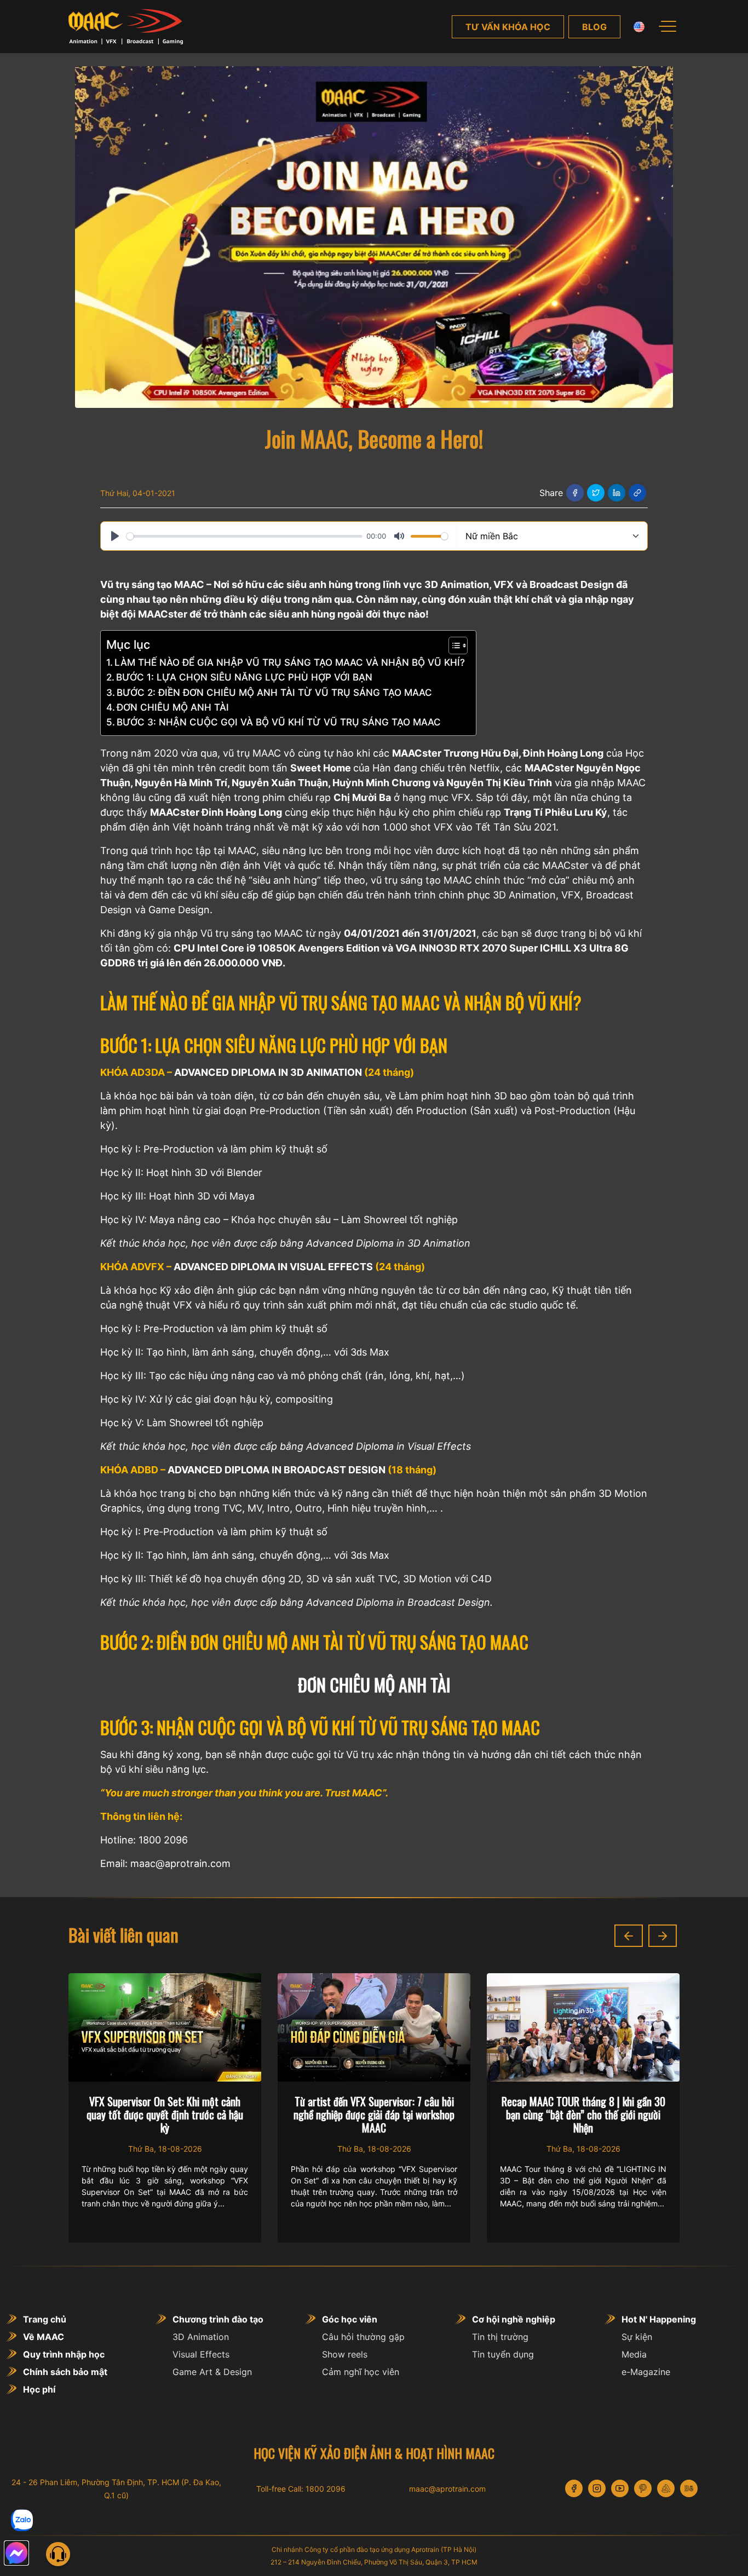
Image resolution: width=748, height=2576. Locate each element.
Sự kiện (637, 2337)
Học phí (39, 2389)
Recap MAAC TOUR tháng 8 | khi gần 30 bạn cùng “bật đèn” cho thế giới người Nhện (374, 2114)
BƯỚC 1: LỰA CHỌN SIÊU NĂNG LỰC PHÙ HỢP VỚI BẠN (244, 677)
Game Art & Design (212, 2372)
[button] (629, 1936)
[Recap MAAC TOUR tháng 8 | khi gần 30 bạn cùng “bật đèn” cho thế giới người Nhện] (374, 2027)
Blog (594, 27)
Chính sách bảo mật (65, 2372)
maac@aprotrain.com (447, 2489)
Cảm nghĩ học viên (361, 2372)
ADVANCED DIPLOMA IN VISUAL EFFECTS (273, 1267)
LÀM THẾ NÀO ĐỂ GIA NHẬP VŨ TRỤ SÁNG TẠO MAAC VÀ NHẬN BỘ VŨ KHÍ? (290, 662)
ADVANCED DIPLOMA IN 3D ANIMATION (268, 1072)
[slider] (244, 536)
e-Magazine (646, 2372)
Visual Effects (201, 2354)
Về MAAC (44, 2337)
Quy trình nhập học (64, 2354)
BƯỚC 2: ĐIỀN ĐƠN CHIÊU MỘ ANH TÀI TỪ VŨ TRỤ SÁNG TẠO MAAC (274, 692)
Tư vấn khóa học (508, 27)
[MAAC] (126, 27)
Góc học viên (350, 2319)
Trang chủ (45, 2319)
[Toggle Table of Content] (453, 646)
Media (634, 2354)
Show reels (345, 2354)
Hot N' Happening (659, 2319)
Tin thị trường (500, 2337)
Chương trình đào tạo (218, 2319)
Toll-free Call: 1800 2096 (301, 2489)
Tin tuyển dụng (503, 2354)
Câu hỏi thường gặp (363, 2337)
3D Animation (201, 2337)
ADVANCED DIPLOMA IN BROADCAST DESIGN (277, 1470)
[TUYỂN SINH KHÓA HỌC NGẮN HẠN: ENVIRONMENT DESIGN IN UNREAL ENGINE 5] (583, 2027)
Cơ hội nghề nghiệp (514, 2319)
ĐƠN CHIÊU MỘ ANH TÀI (173, 707)
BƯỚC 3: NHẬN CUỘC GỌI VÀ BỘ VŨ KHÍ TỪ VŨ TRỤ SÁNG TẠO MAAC (279, 722)
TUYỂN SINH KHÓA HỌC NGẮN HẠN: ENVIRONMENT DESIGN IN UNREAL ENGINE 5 (583, 2114)
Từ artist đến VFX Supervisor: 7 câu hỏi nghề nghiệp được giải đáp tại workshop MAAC (165, 2114)
